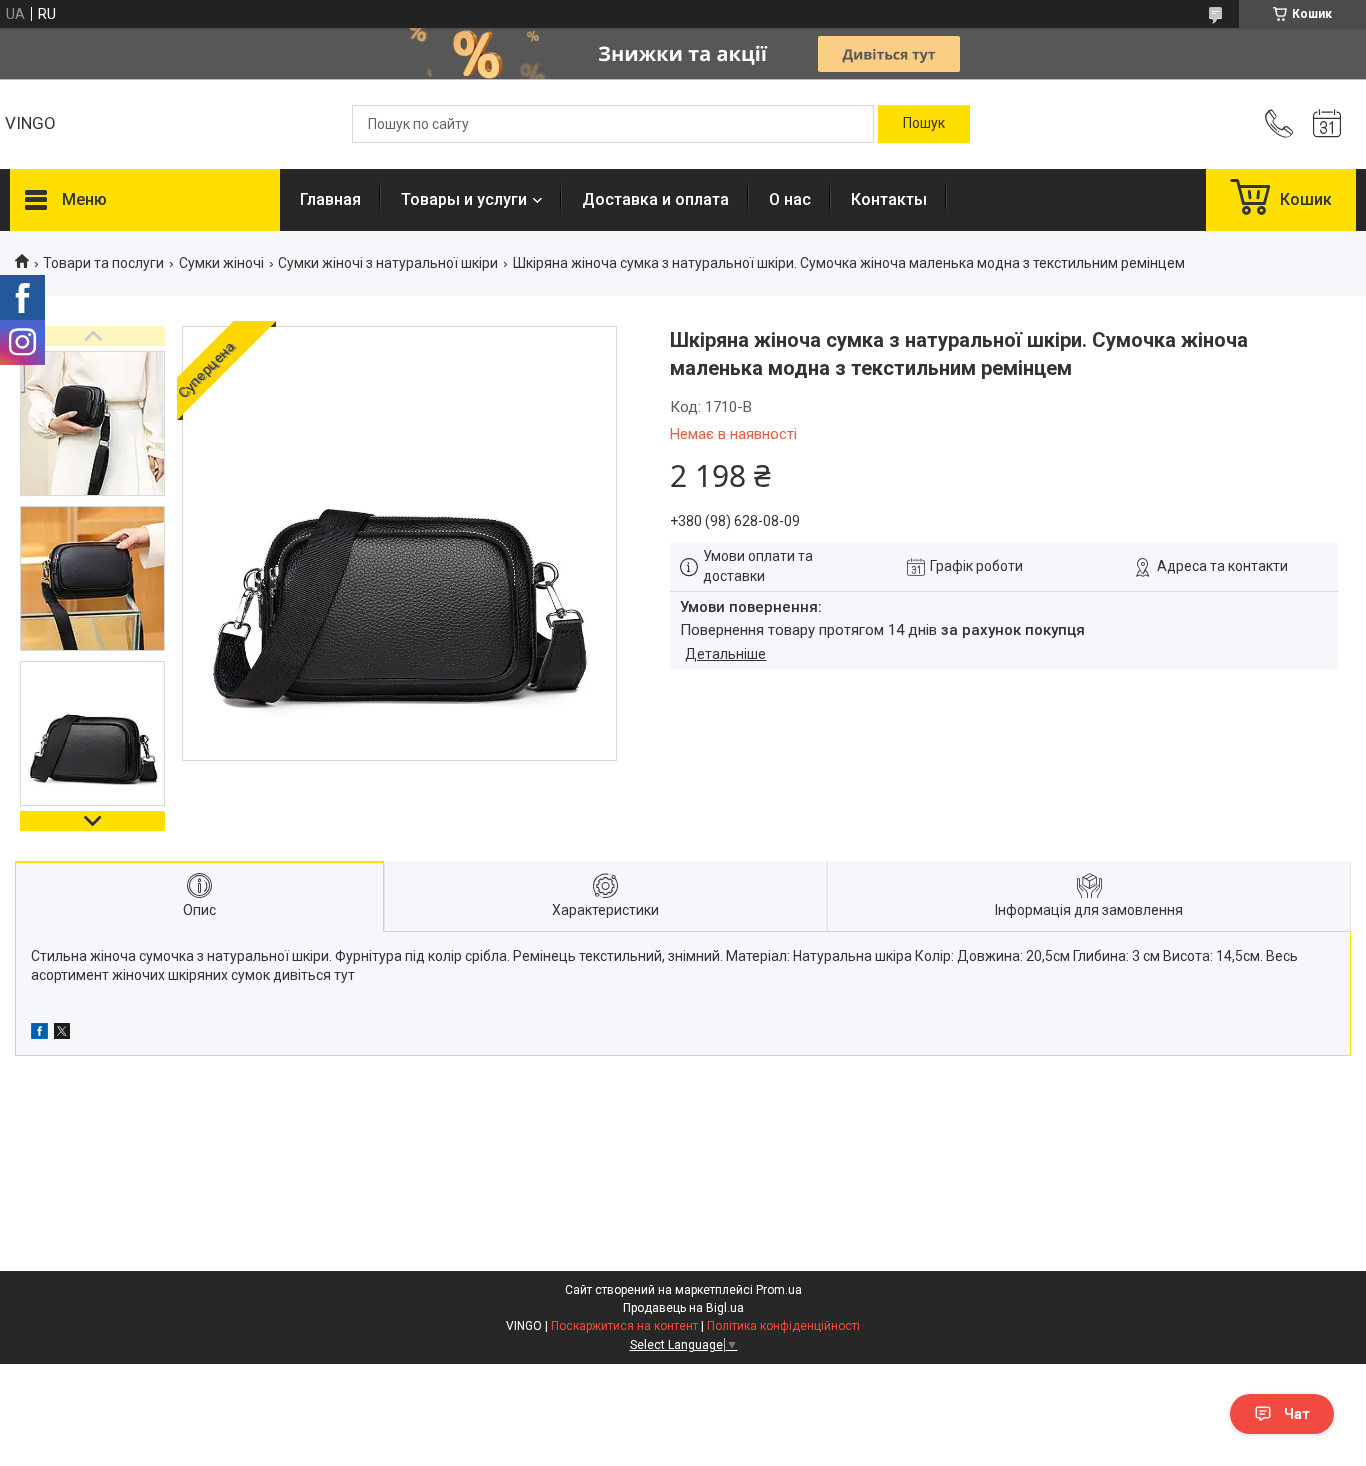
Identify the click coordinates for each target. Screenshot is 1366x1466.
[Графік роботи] (1327, 124)
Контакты (889, 199)
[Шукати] (924, 124)
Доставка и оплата (655, 199)
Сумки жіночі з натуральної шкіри (388, 263)
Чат (1297, 1414)
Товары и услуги (464, 199)
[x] (62, 1034)
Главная (330, 199)
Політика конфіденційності (783, 1326)
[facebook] (39, 1034)
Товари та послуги (103, 263)
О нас (790, 199)
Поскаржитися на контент (624, 1326)
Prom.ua (779, 1290)
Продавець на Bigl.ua (683, 1308)
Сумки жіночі (221, 263)
